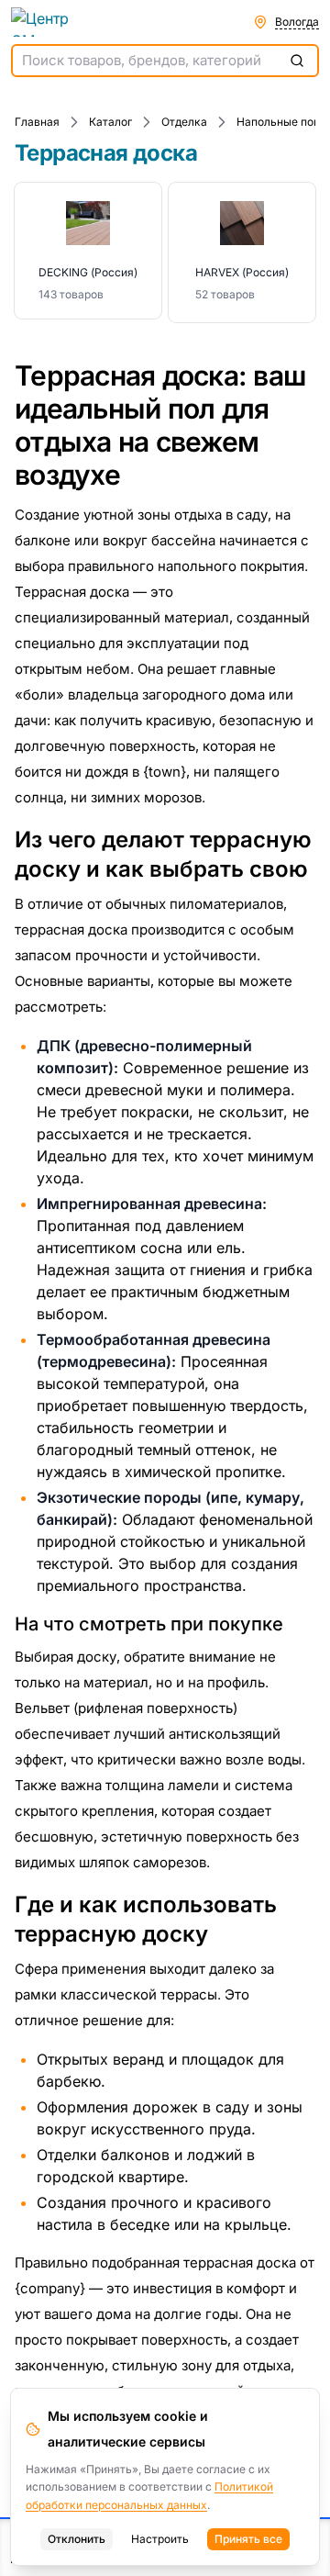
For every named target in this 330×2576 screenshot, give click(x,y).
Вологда (297, 22)
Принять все (248, 2539)
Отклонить (77, 2539)
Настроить (160, 2539)
